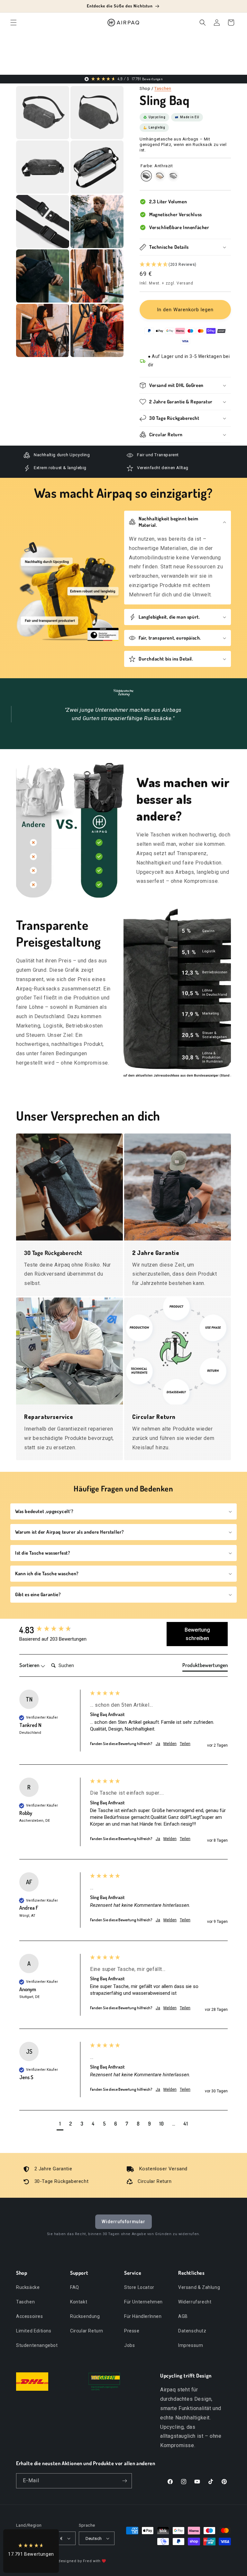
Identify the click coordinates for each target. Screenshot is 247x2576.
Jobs (129, 2345)
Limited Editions (34, 2331)
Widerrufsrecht (195, 2302)
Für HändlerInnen (143, 2316)
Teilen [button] (185, 1744)
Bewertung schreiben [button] (197, 1634)
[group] (53, 1630)
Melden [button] (170, 1744)
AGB (183, 2316)
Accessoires (30, 2316)
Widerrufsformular (123, 2222)
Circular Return (87, 2331)
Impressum (191, 2345)
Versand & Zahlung (199, 2287)
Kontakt (79, 2302)
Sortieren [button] (30, 1665)
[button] (14, 23)
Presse (132, 2331)
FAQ (75, 2287)
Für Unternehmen (143, 2302)
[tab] (205, 1666)
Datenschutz (192, 2331)
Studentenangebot (37, 2345)
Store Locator (139, 2287)
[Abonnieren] (124, 2481)
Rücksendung (85, 2316)
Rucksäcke (28, 2287)
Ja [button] (158, 1744)
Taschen (163, 88)
